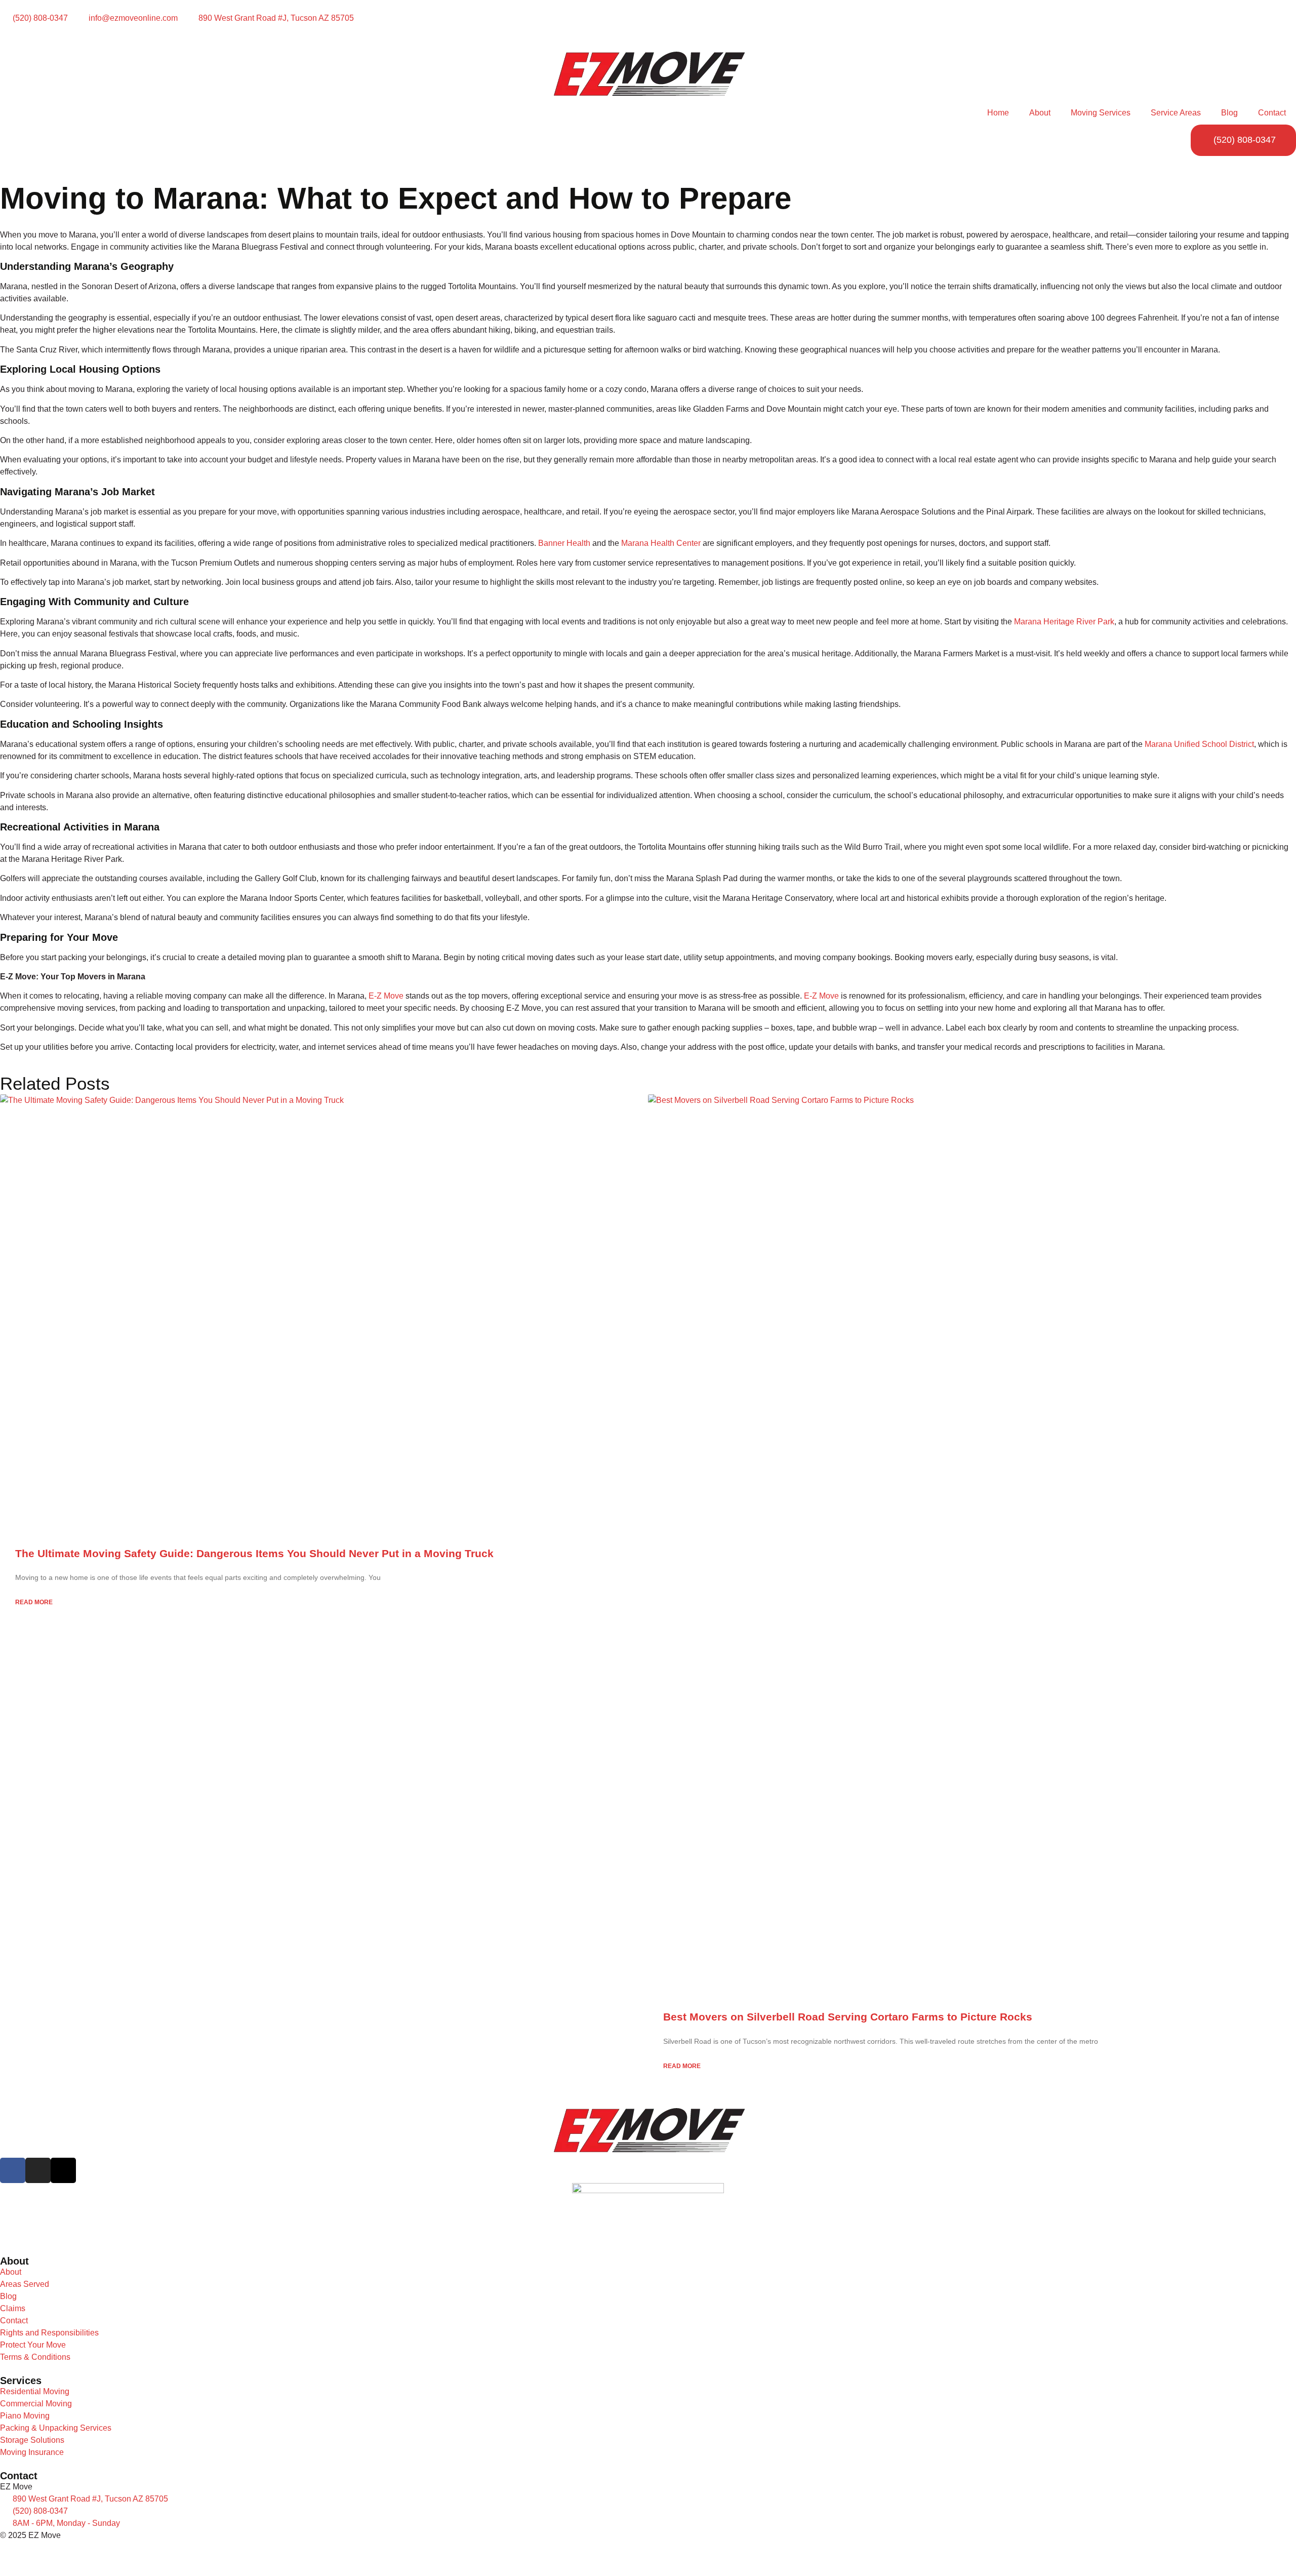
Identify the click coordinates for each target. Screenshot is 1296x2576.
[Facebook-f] (13, 2170)
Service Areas (1176, 113)
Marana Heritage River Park (1064, 622)
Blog (1229, 113)
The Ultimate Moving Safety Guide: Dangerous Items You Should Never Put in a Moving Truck (254, 1553)
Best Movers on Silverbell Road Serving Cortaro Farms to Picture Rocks (848, 2017)
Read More (34, 1602)
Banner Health (564, 543)
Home (998, 113)
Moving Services (1101, 113)
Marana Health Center (661, 543)
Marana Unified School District (1199, 744)
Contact (1272, 113)
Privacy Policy (26, 2554)
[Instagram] (38, 2170)
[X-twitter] (63, 2170)
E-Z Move (386, 996)
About (1040, 113)
